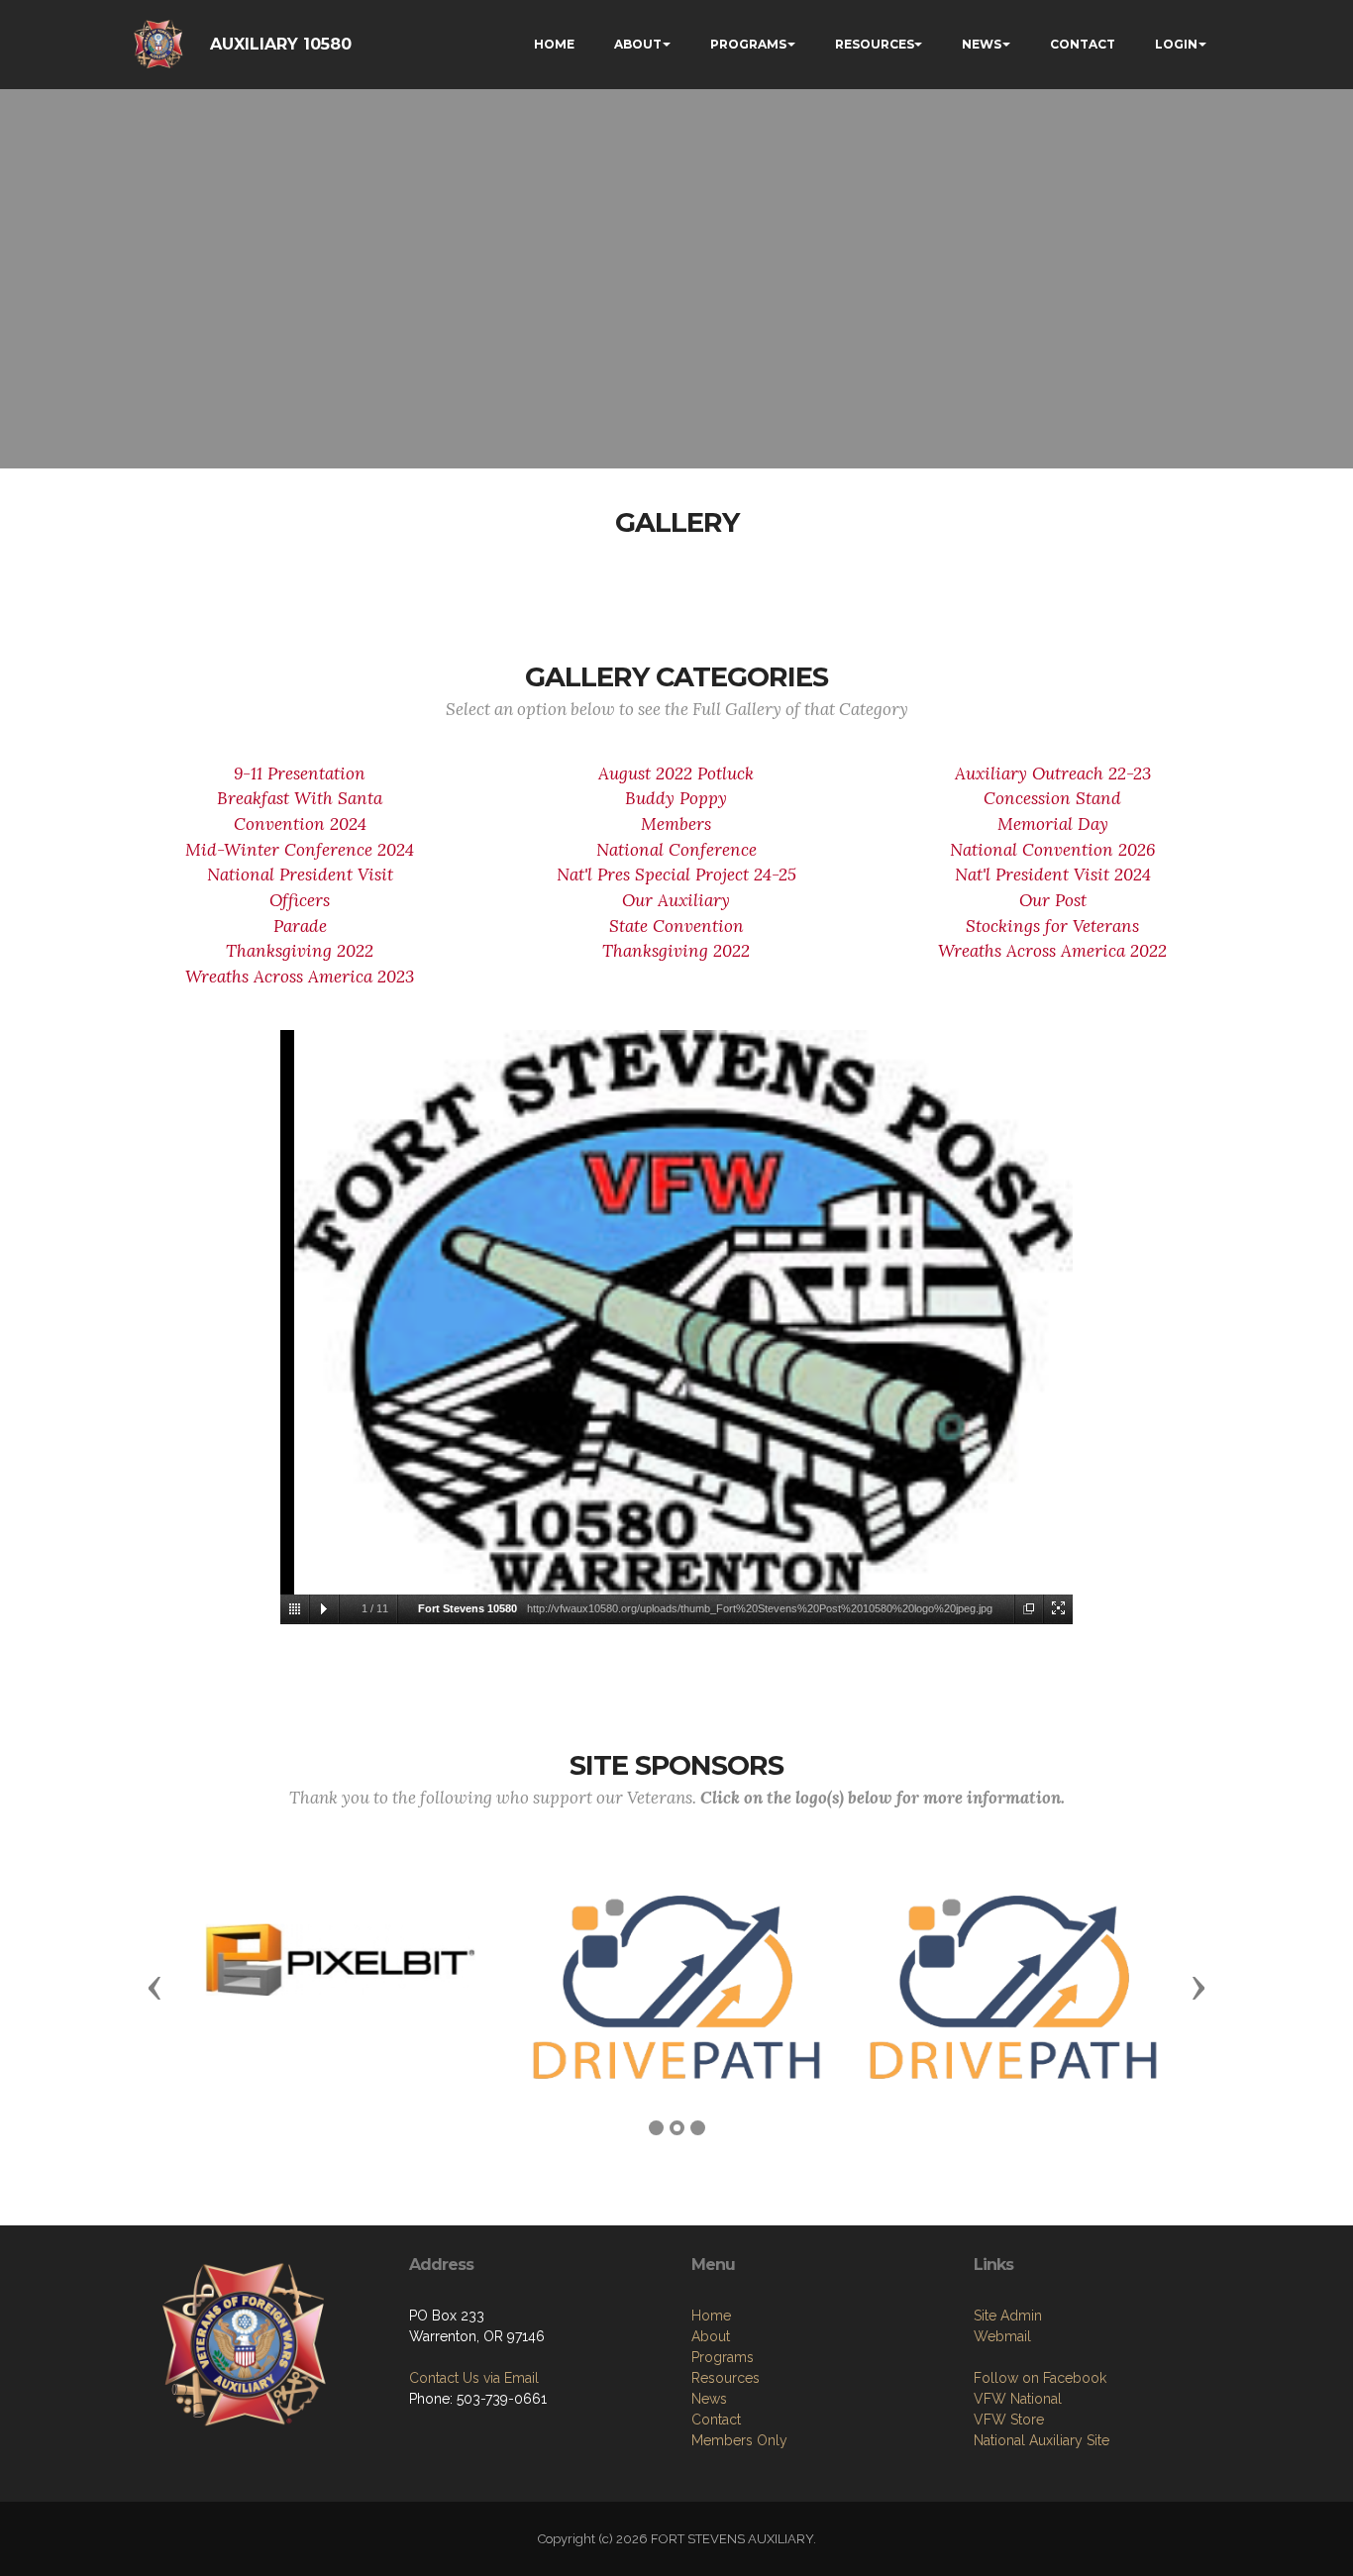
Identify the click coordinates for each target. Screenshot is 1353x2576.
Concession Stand (1052, 798)
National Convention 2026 (1052, 850)
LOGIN (1176, 44)
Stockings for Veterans (1052, 926)
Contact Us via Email (474, 2378)
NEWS (982, 44)
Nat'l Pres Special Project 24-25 (676, 875)
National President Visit (300, 875)
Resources (726, 2378)
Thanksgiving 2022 (300, 951)
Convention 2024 (300, 824)
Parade (300, 926)
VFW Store (1009, 2420)
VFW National (1018, 2399)
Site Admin (1008, 2316)
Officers (300, 900)
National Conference (676, 850)
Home (711, 2316)
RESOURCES (875, 44)
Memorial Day (1053, 824)
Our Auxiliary (676, 900)
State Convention (676, 926)
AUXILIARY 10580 (281, 44)
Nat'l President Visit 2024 (1053, 875)
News (709, 2399)
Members (676, 824)
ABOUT (638, 44)
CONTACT (1083, 44)
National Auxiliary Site (1041, 2440)
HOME (554, 44)
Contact (716, 2420)
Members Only (739, 2440)
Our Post (1053, 900)
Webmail (1002, 2336)
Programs (723, 2357)
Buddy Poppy (676, 798)
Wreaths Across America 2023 (300, 977)
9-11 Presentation (300, 773)
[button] (155, 1987)
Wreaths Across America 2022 (1052, 951)
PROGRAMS (748, 44)
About (711, 2336)
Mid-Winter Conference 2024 (300, 850)
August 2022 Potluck (676, 773)
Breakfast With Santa (300, 798)
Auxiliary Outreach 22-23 (1053, 773)
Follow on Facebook (1040, 2378)
